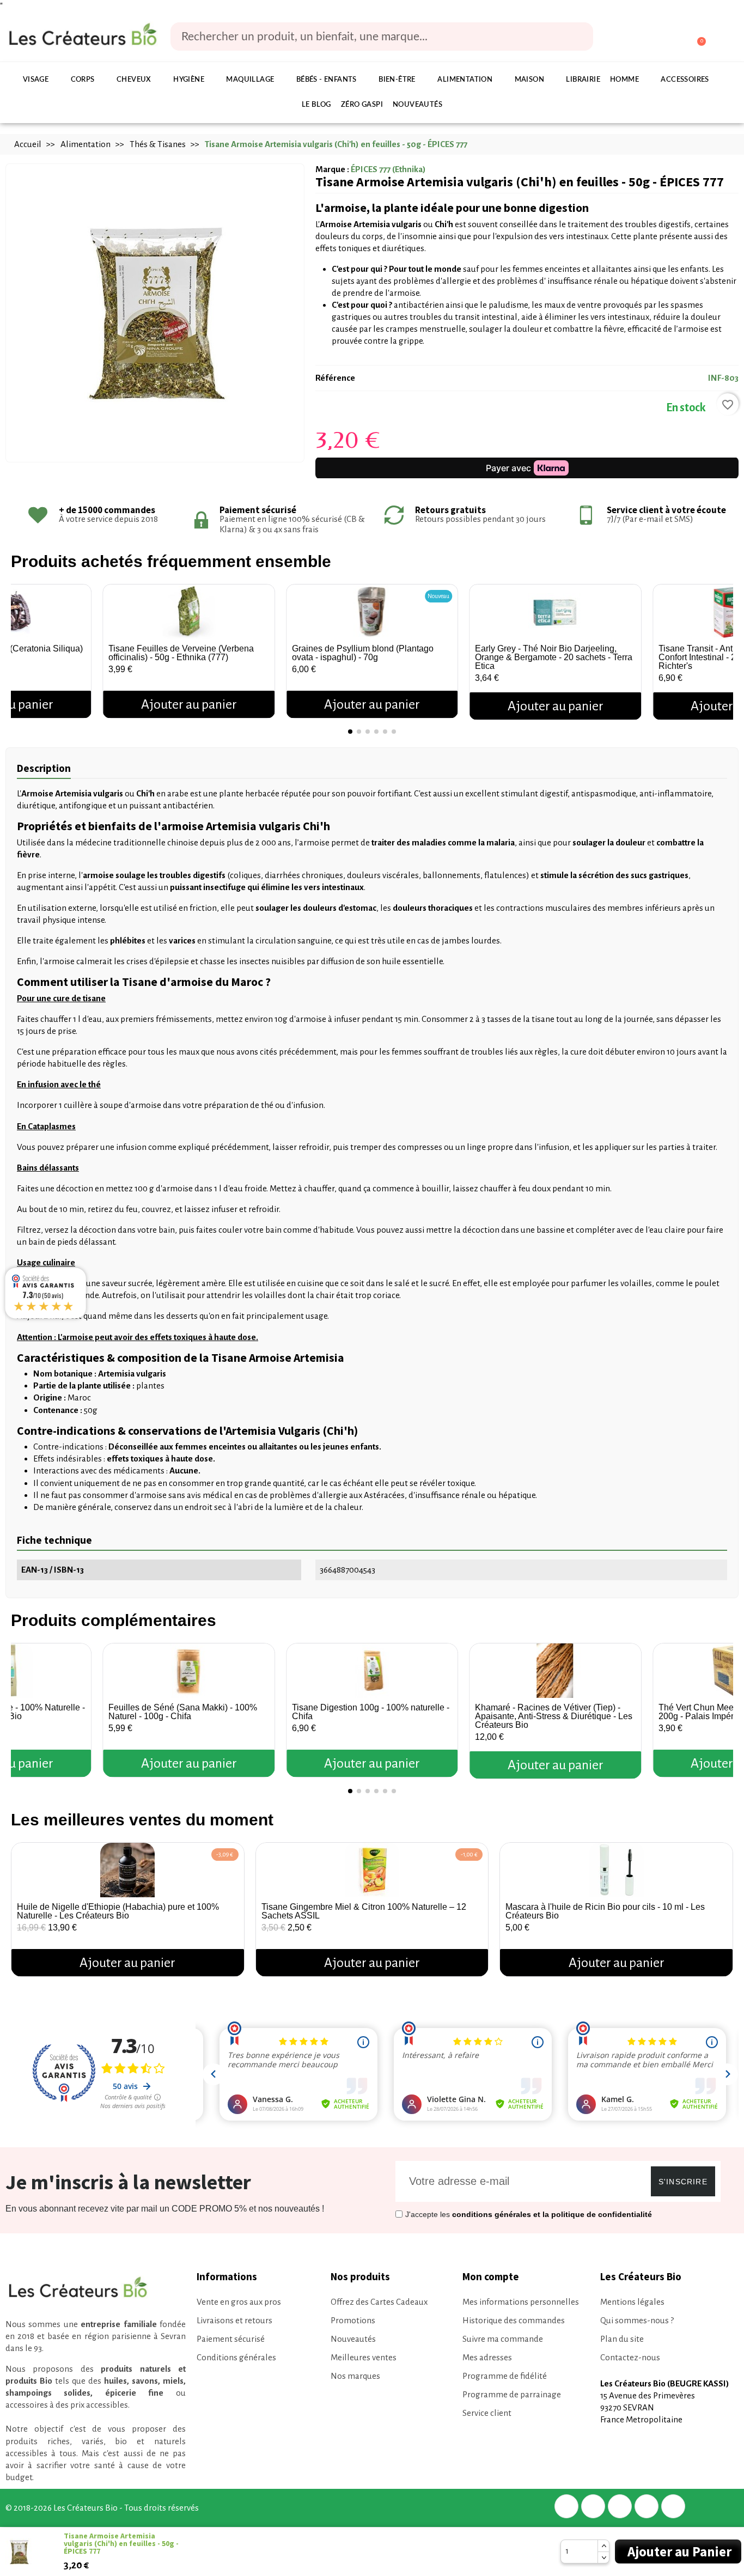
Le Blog (316, 105)
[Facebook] (566, 2506)
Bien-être (397, 80)
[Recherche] (577, 36)
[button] (22, 647)
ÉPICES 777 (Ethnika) (388, 169)
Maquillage (250, 80)
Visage (36, 80)
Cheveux (134, 80)
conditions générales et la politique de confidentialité (552, 2214)
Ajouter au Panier (679, 2551)
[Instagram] (647, 2506)
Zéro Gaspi (362, 105)
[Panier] (696, 37)
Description (44, 768)
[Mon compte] (655, 38)
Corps (83, 80)
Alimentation (465, 80)
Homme (624, 80)
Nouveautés (417, 105)
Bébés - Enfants (327, 80)
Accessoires (685, 80)
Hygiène (189, 80)
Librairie (583, 80)
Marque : (332, 169)
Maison (529, 80)
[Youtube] (673, 2506)
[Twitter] (593, 2506)
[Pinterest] (620, 2506)
